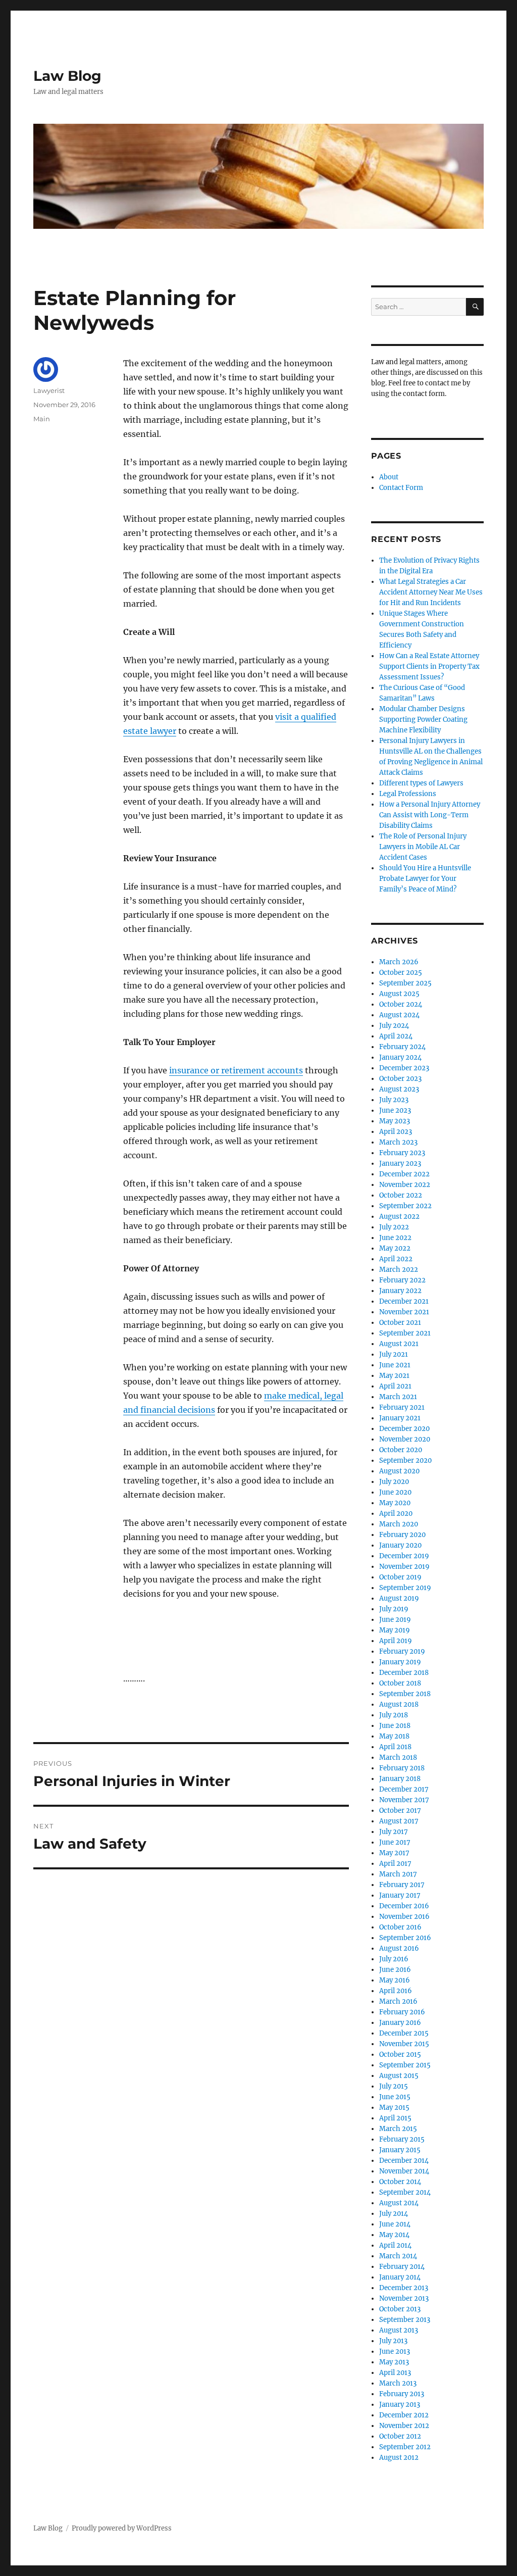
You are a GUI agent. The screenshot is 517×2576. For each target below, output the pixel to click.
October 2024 (401, 1004)
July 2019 (394, 1609)
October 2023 (400, 1079)
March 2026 (399, 962)
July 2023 (394, 1100)
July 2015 (394, 2086)
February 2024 (402, 1047)
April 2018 (395, 1747)
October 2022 (401, 1195)
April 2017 (395, 1864)
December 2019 (404, 1556)
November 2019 (404, 1567)
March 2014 (398, 2256)
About (389, 477)
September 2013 (405, 2320)
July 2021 (394, 1354)
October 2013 (400, 2309)
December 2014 (404, 2161)
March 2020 (399, 1524)
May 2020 (395, 1503)
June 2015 (395, 2097)
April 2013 (395, 2373)
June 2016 (395, 1970)
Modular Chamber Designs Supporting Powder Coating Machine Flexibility (423, 720)
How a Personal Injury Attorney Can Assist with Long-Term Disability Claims (430, 815)
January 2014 (400, 2277)
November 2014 (404, 2171)
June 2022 (395, 1238)
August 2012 (399, 2458)
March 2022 (399, 1270)
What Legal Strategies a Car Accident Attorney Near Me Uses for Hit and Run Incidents (431, 592)
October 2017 (400, 1811)
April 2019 (396, 1641)
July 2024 (394, 1026)
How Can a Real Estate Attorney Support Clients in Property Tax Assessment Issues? (429, 666)
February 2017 (402, 1885)
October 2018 (400, 1683)
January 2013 (400, 2405)
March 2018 (398, 1757)
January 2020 (400, 1545)
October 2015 (400, 2054)
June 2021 (395, 1365)
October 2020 (401, 1450)
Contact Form (401, 488)
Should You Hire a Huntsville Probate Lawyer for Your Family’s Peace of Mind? (425, 879)
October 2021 (400, 1323)
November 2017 (404, 1800)
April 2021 (395, 1386)
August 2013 (399, 2330)
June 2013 (395, 2351)
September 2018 (405, 1694)
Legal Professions (408, 794)
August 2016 (399, 1948)
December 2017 (404, 1789)
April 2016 (396, 1991)
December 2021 (404, 1301)
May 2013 (394, 2362)
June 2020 (395, 1492)
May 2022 (395, 1248)
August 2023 (399, 1089)
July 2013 (393, 2341)
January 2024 (400, 1057)
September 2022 (405, 1206)
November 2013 (404, 2298)
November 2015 (404, 2044)
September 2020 (405, 1460)
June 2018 (395, 1726)
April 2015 (395, 2118)
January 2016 (400, 2023)
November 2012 (404, 2426)
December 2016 (404, 1906)
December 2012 (404, 2415)
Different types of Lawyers (421, 783)
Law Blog (67, 76)
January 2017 (400, 1895)
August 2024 (399, 1015)
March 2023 (398, 1142)
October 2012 (400, 2436)
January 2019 (400, 1662)
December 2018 (404, 1673)
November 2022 (405, 1185)
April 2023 (396, 1132)
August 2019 (399, 1598)
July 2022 (394, 1227)
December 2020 (404, 1429)
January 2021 (400, 1418)
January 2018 (400, 1779)
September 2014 (405, 2192)
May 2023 (395, 1121)
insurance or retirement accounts (236, 1070)
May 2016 (395, 1980)
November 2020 (405, 1439)
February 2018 (402, 1768)
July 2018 (394, 1715)
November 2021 (404, 1312)
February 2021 (402, 1407)
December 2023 (404, 1068)
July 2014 (394, 2214)
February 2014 (402, 2267)
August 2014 (399, 2203)
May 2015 (394, 2108)
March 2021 (398, 1397)
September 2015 (405, 2065)
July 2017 (394, 1832)
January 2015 (400, 2150)
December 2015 (404, 2033)
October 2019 (400, 1577)
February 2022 (402, 1280)
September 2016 (405, 1938)
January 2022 (400, 1291)
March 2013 (398, 2383)
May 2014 (394, 2235)
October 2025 (401, 973)
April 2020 (396, 1514)
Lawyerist (49, 390)
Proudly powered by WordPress (122, 2528)
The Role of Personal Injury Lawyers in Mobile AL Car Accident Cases (423, 847)
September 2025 (405, 983)
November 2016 (404, 1917)
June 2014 (395, 2224)
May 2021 (394, 1376)
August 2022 (399, 1217)
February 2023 (402, 1153)
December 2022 (404, 1174)
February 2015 (402, 2139)
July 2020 (394, 1482)
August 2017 (399, 1821)
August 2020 (399, 1471)
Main (42, 419)
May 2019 (395, 1630)
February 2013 (402, 2394)
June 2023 (395, 1110)
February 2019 (402, 1651)
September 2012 (405, 2447)
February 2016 (402, 2012)
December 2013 (404, 2288)
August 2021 (399, 1344)
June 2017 (395, 1842)
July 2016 (394, 1959)
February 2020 (402, 1535)
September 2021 (405, 1333)
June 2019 (395, 1620)
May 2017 (394, 1853)
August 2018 (399, 1704)
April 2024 (396, 1036)
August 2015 (399, 2076)
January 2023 (400, 1163)
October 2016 (400, 1927)
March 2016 (398, 2001)
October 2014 (400, 2182)
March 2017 (398, 1874)
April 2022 (396, 1259)
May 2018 (394, 1736)
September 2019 (405, 1588)
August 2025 (399, 994)
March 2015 (398, 2129)
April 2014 (395, 2245)
